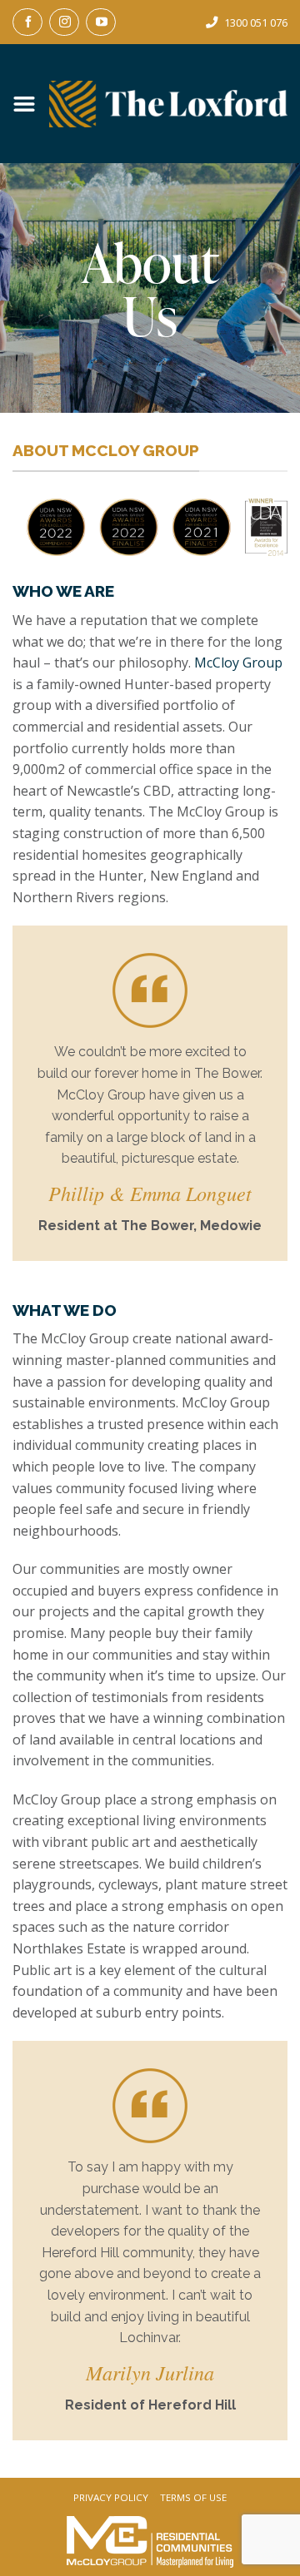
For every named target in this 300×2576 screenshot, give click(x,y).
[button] (31, 104)
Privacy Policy (111, 2498)
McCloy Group (238, 663)
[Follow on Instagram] (64, 22)
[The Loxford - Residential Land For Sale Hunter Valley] (168, 104)
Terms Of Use (193, 2498)
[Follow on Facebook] (27, 22)
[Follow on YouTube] (101, 22)
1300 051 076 (256, 22)
